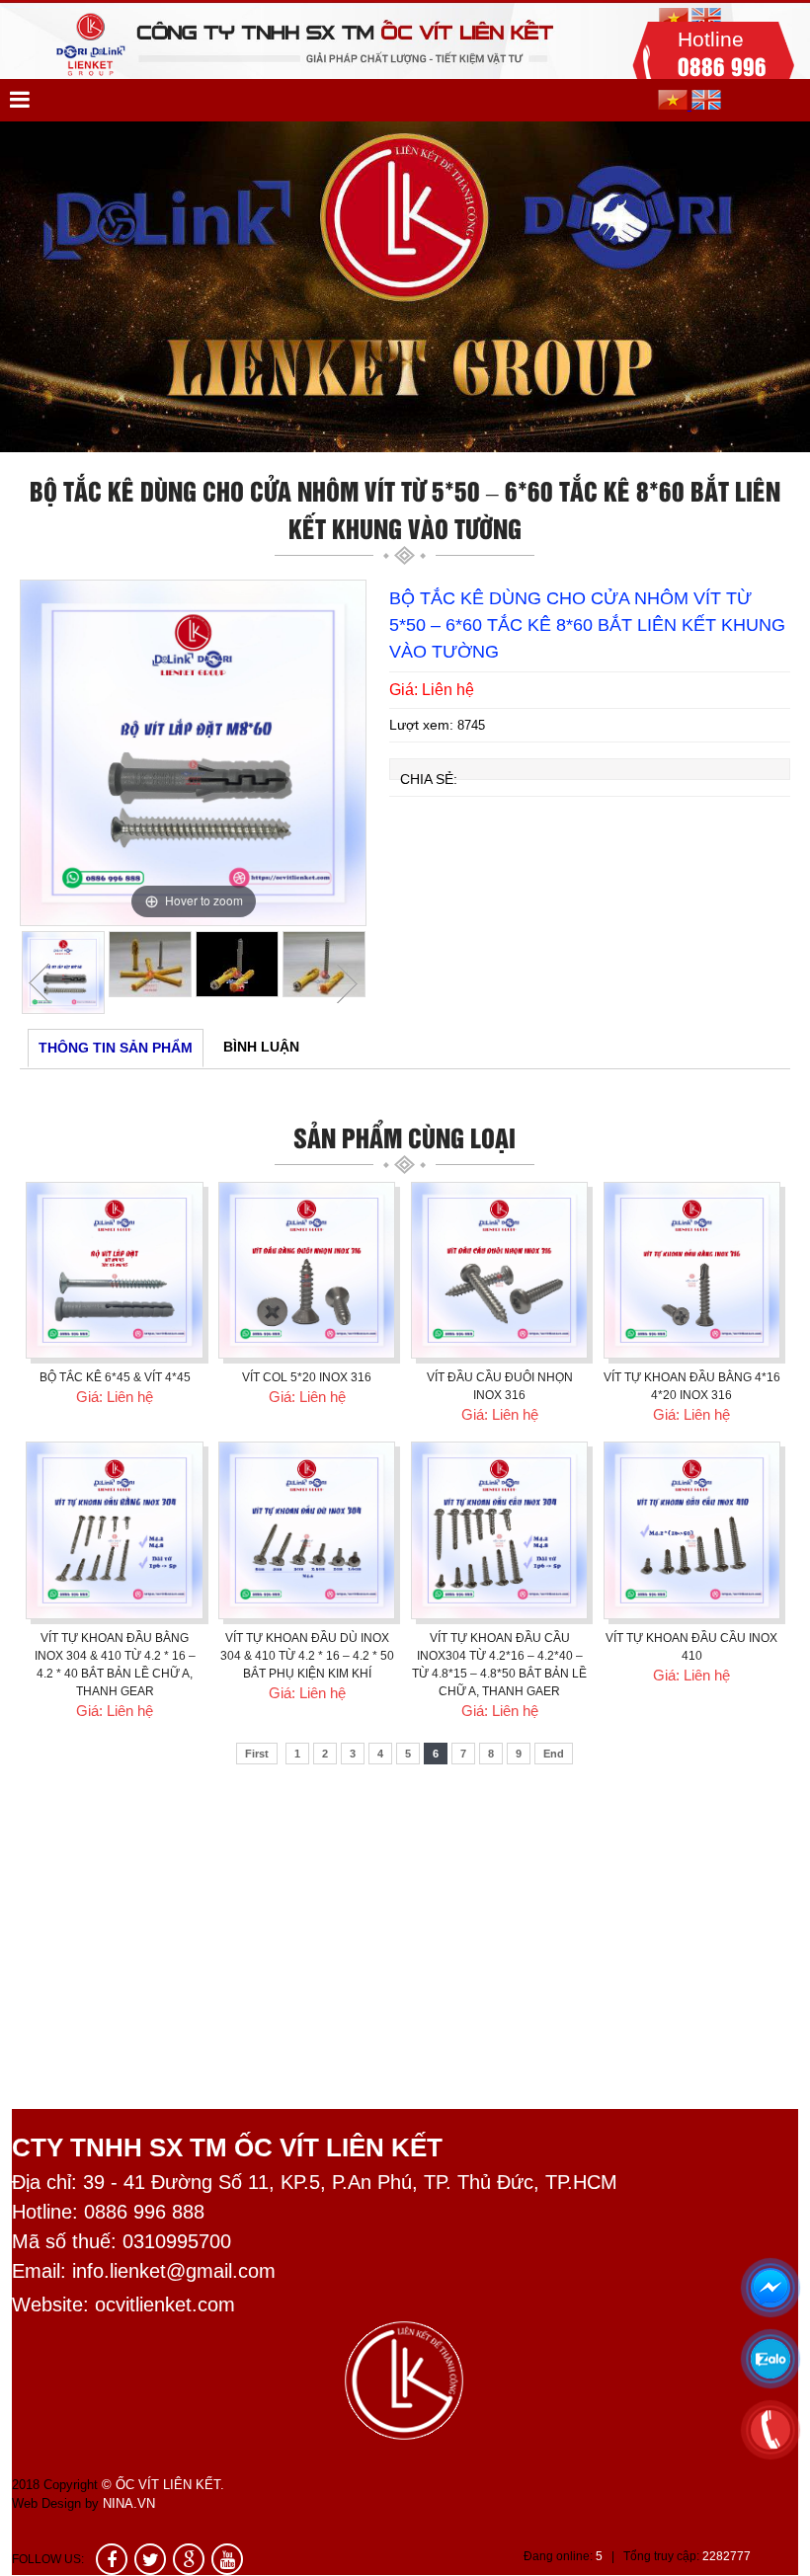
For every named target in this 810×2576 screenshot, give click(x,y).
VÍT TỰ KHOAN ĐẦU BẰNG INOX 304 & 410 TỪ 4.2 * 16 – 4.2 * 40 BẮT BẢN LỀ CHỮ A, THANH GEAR (115, 1665)
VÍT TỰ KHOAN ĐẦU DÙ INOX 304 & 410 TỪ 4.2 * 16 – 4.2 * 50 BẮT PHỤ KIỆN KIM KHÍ (307, 1656)
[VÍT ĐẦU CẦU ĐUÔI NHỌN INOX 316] (499, 1270)
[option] (405, 287)
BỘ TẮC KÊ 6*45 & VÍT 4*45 (115, 1377)
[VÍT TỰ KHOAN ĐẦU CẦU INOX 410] (692, 1530)
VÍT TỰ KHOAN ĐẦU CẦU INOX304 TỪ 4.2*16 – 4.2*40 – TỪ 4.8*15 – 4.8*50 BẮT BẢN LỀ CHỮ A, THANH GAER (499, 1665)
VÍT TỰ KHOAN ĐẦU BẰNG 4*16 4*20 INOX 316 (692, 1386)
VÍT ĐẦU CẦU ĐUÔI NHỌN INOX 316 (500, 1386)
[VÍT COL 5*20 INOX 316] (307, 1270)
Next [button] (347, 983)
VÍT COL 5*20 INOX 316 (307, 1377)
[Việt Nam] (675, 105)
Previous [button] (40, 983)
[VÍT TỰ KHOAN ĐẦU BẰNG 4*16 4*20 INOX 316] (692, 1270)
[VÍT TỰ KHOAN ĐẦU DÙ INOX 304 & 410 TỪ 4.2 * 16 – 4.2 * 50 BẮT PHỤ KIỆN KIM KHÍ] (307, 1530)
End (554, 1754)
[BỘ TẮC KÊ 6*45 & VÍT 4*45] (114, 1270)
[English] (706, 105)
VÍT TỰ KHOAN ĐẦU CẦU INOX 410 (691, 1647)
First (257, 1754)
